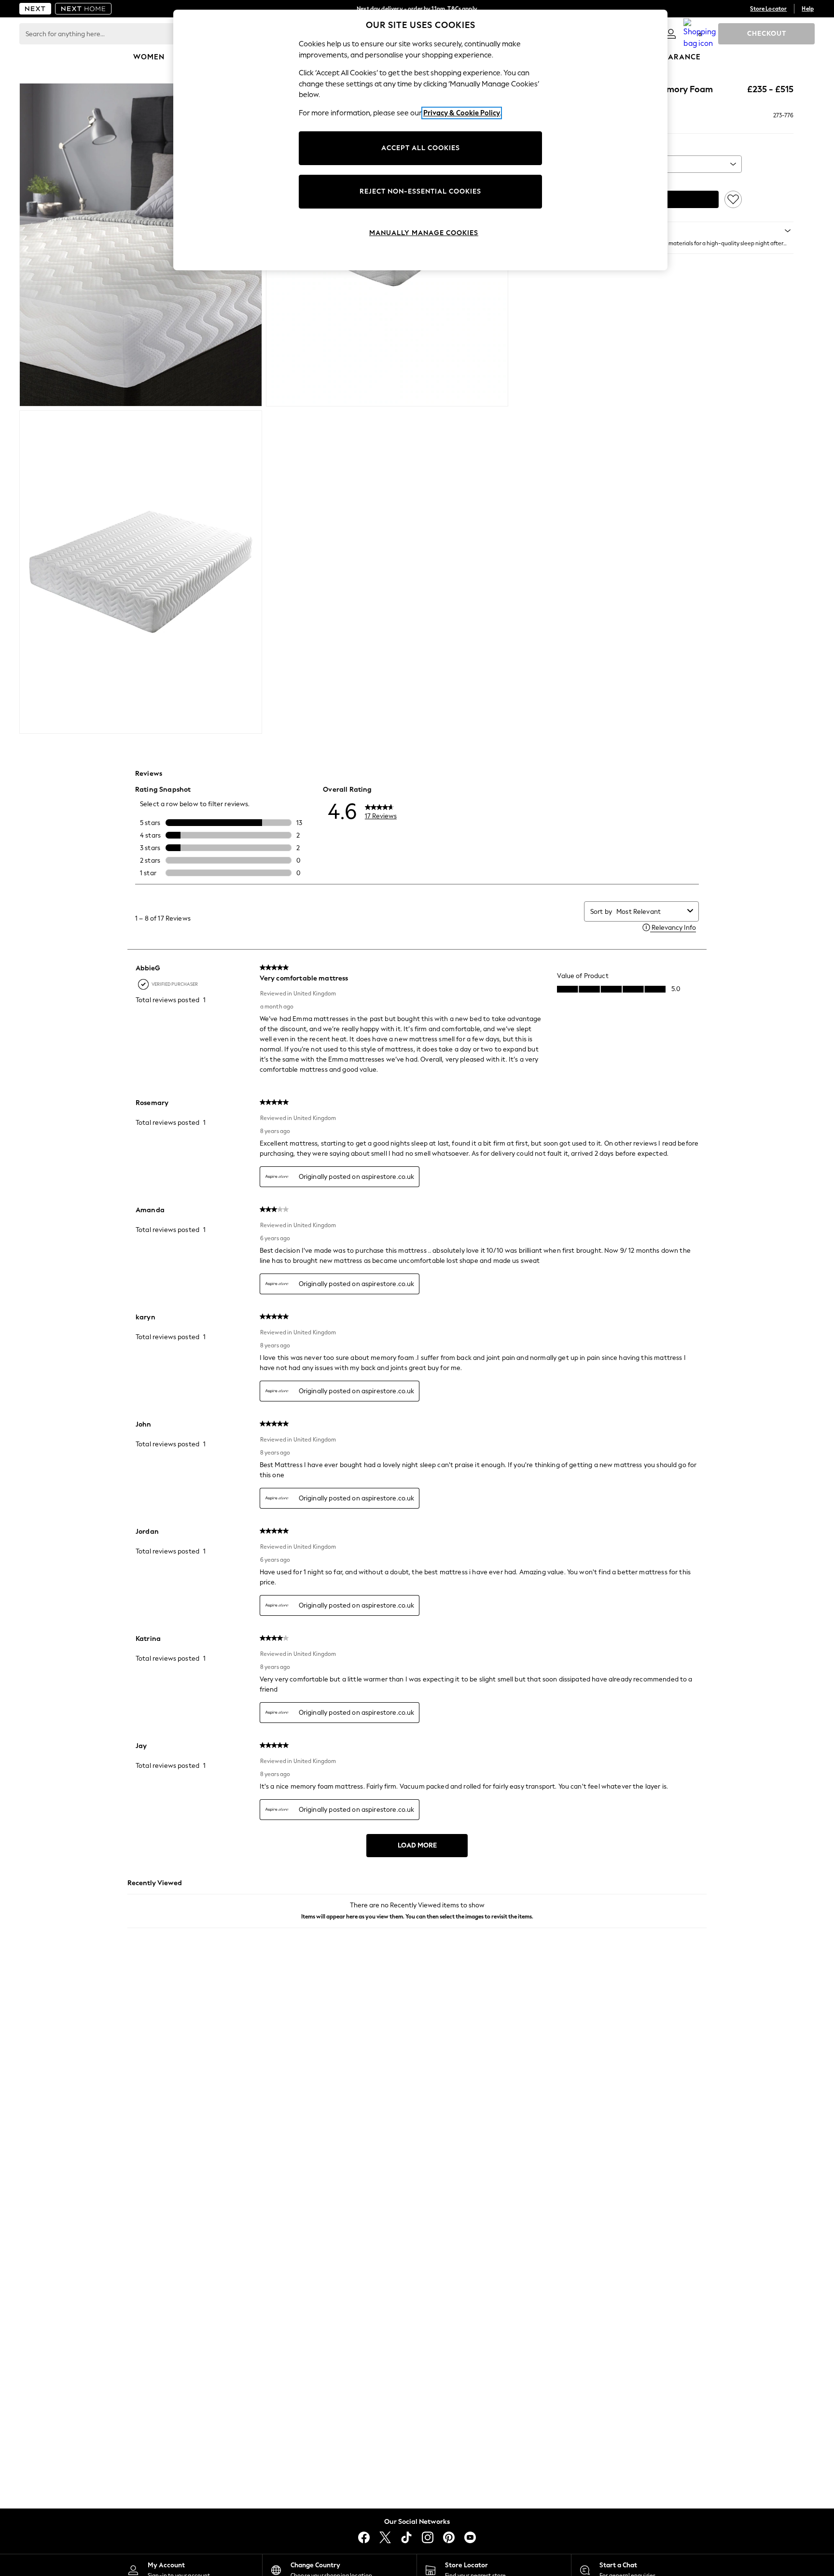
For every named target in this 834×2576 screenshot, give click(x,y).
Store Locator (768, 9)
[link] (671, 34)
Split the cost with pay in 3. (417, 9)
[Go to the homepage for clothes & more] (35, 9)
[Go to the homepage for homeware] (83, 9)
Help (808, 9)
